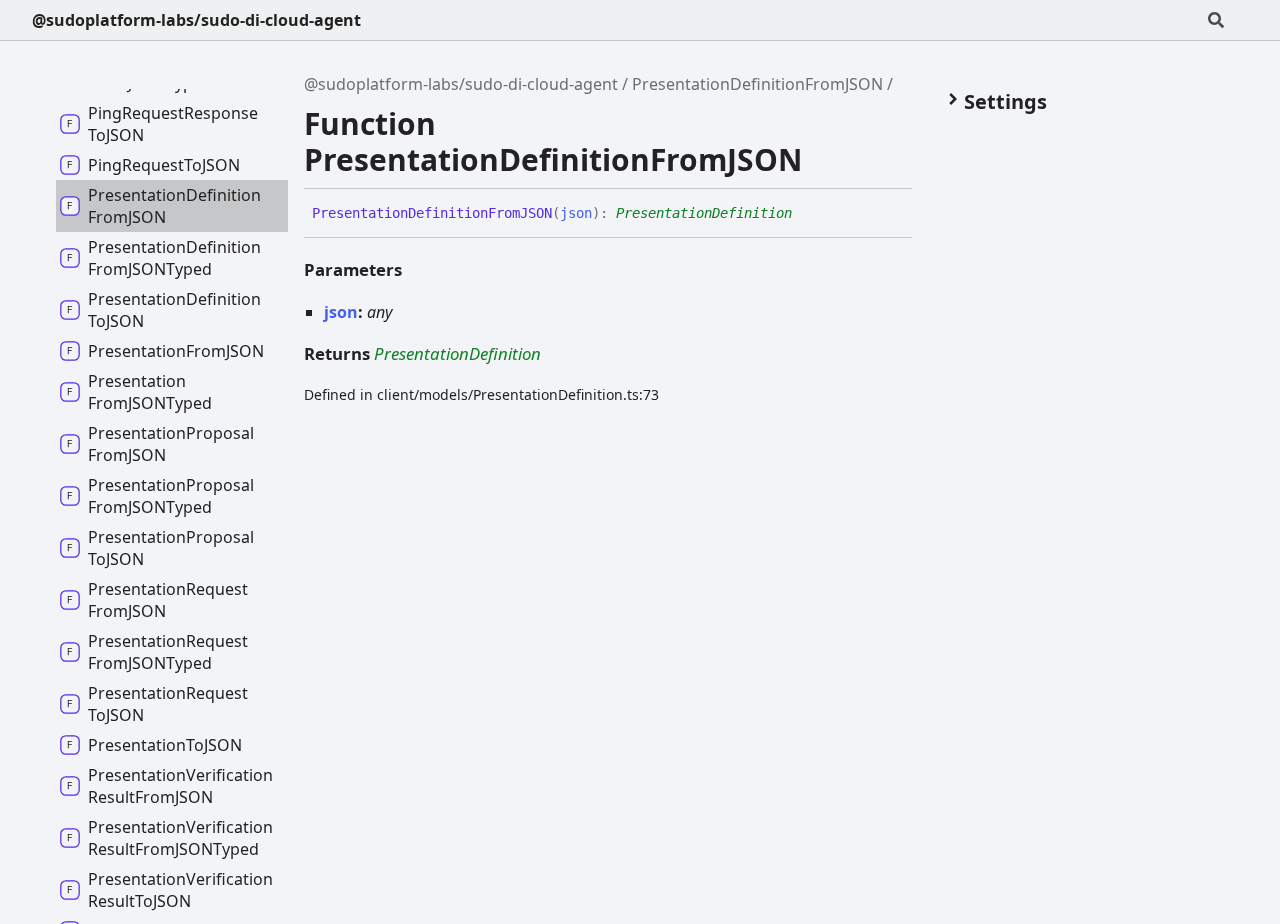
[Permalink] (807, 214)
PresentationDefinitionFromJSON (757, 84)
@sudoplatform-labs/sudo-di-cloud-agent (196, 20)
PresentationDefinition (704, 213)
